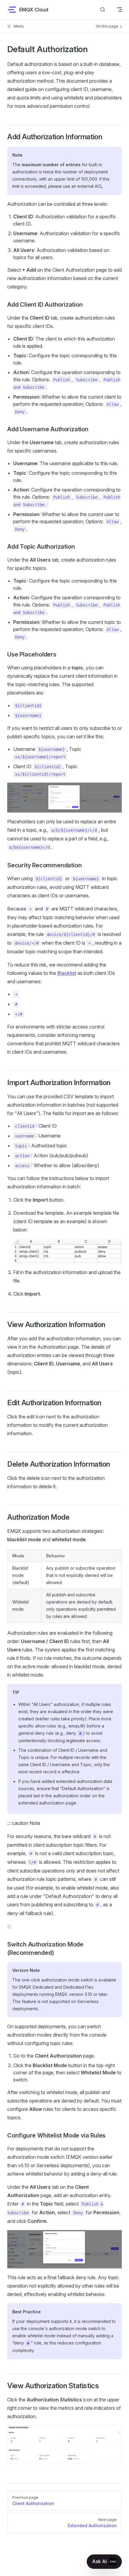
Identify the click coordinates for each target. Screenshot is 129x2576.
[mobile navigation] (119, 10)
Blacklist (67, 973)
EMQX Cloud (34, 10)
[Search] (103, 9)
